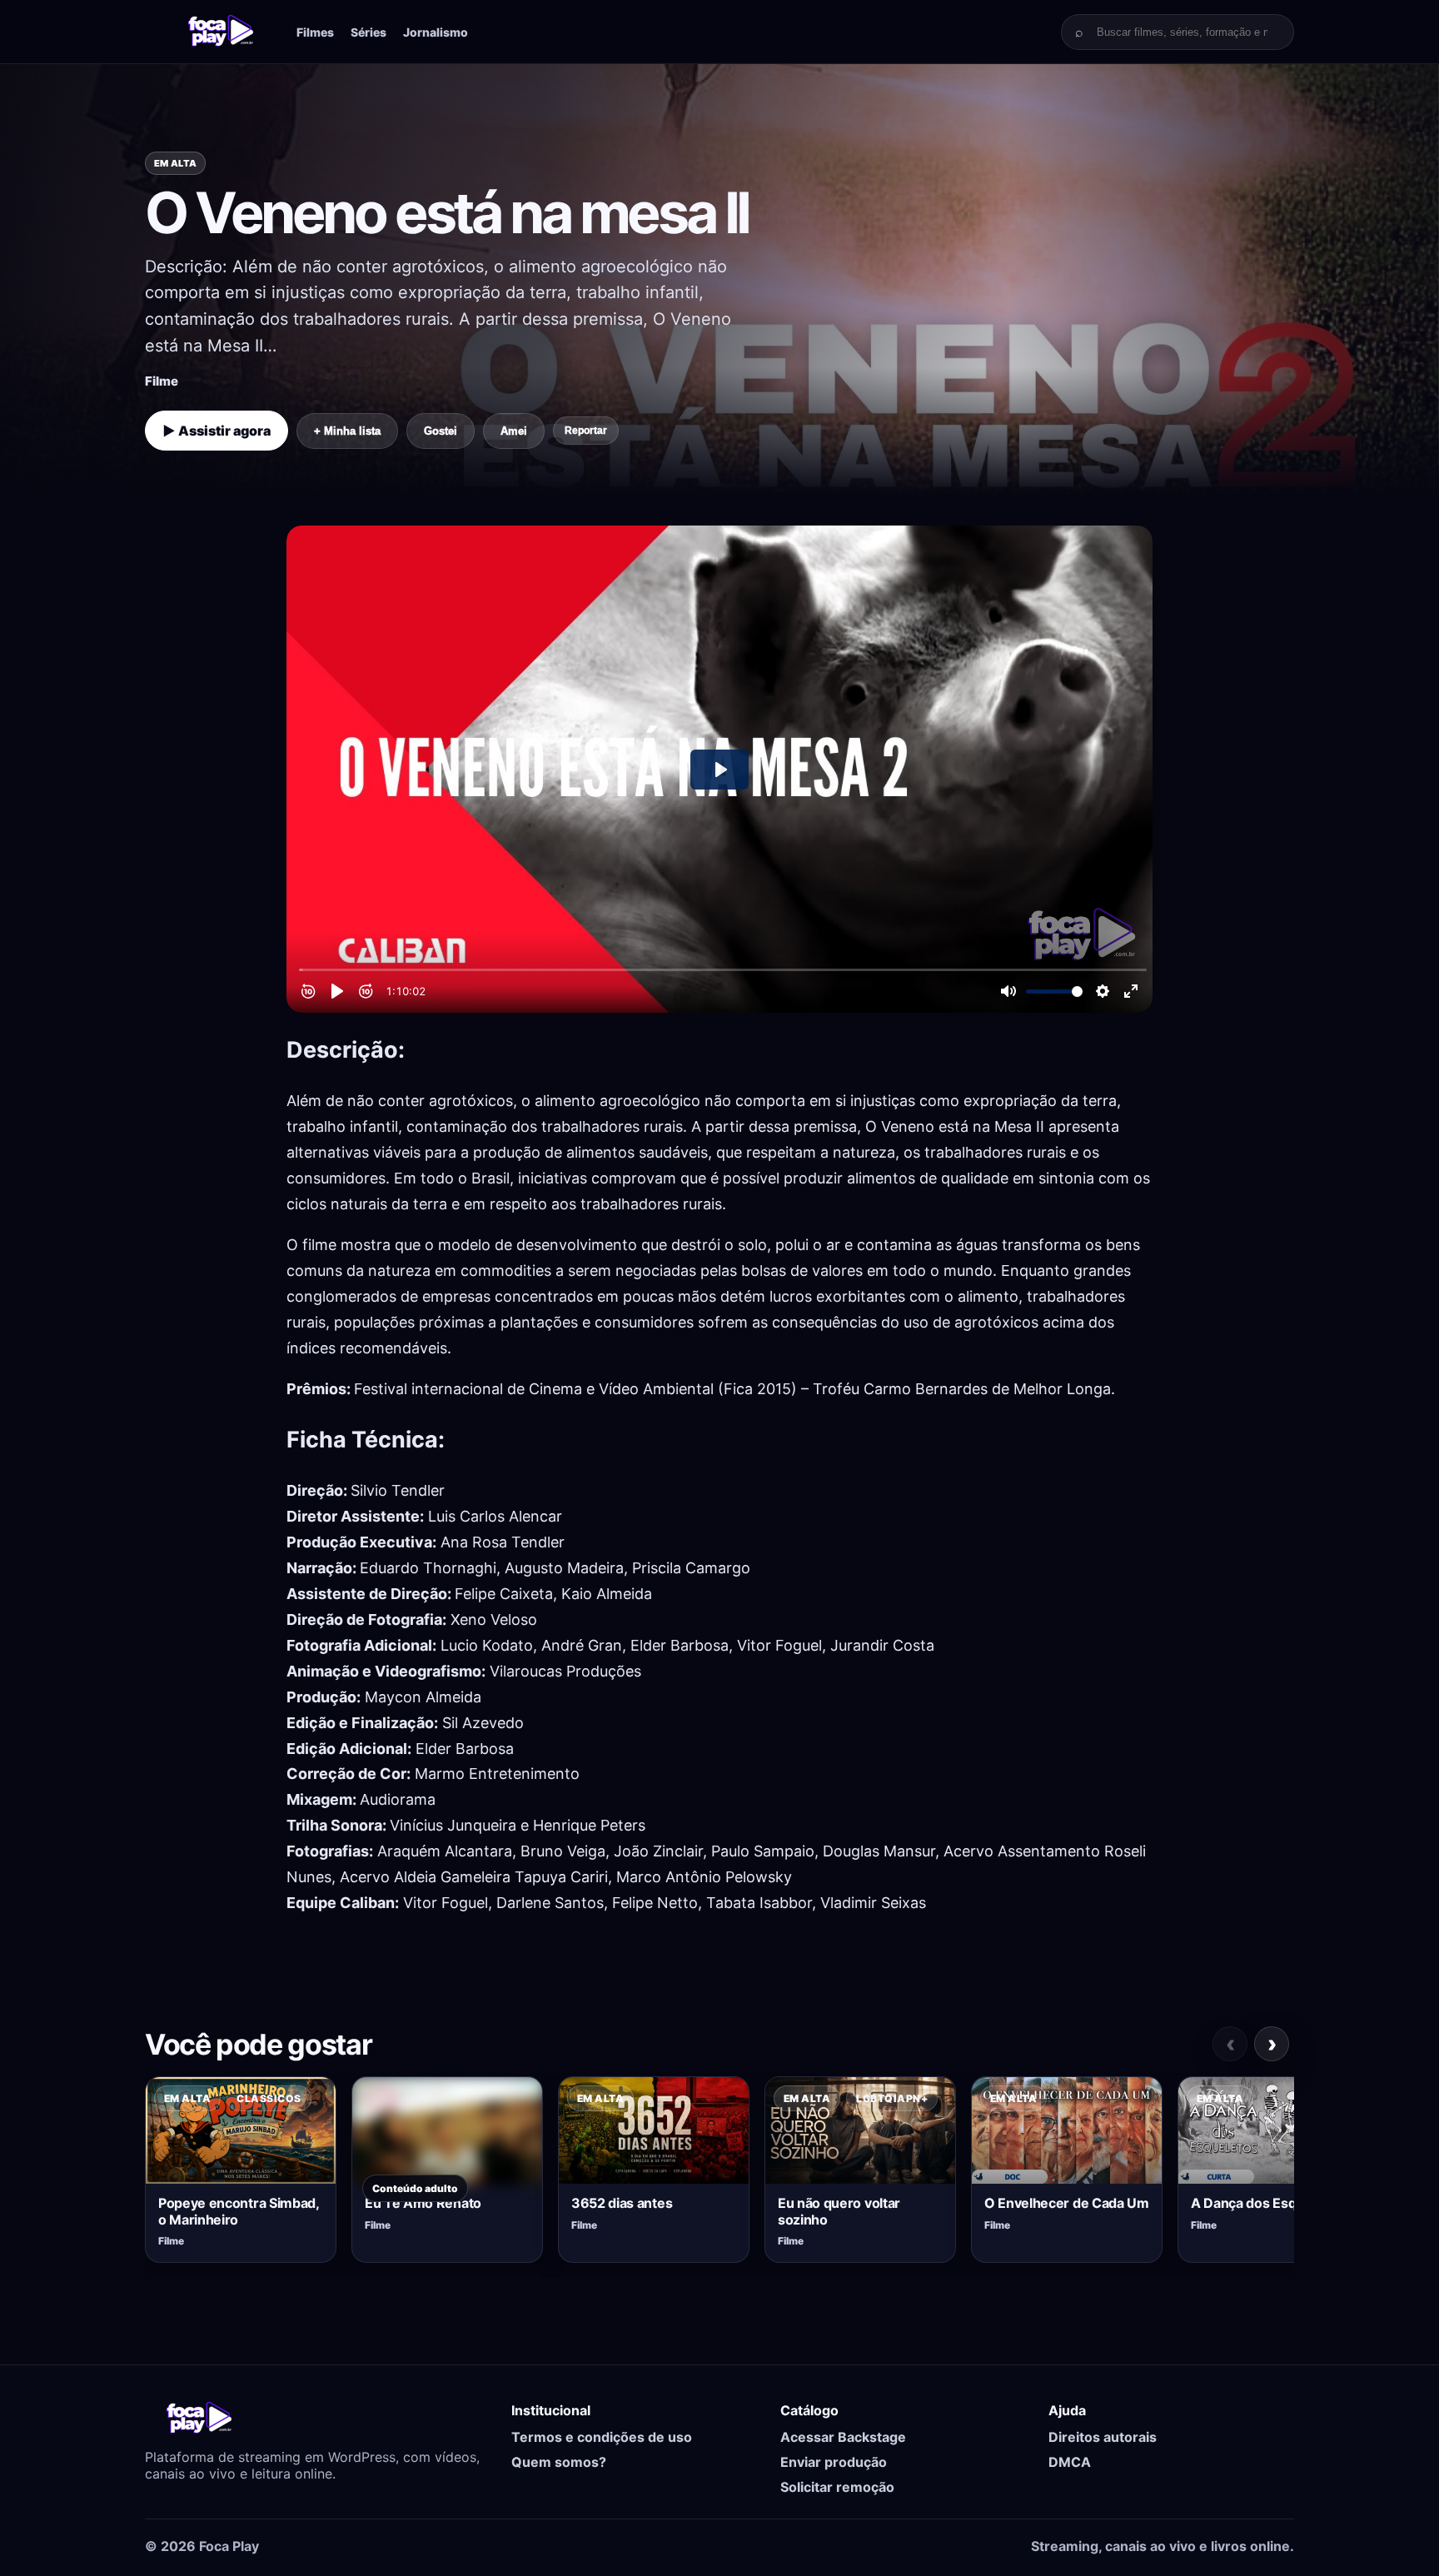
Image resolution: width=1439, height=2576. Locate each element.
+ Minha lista (347, 431)
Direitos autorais (1103, 2437)
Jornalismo (436, 32)
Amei (514, 431)
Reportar (586, 431)
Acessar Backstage (843, 2437)
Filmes (315, 32)
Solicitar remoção (837, 2487)
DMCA (1070, 2462)
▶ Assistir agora (217, 431)
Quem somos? (559, 2462)
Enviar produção (834, 2462)
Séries (368, 32)
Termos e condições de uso (602, 2437)
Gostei (441, 431)
